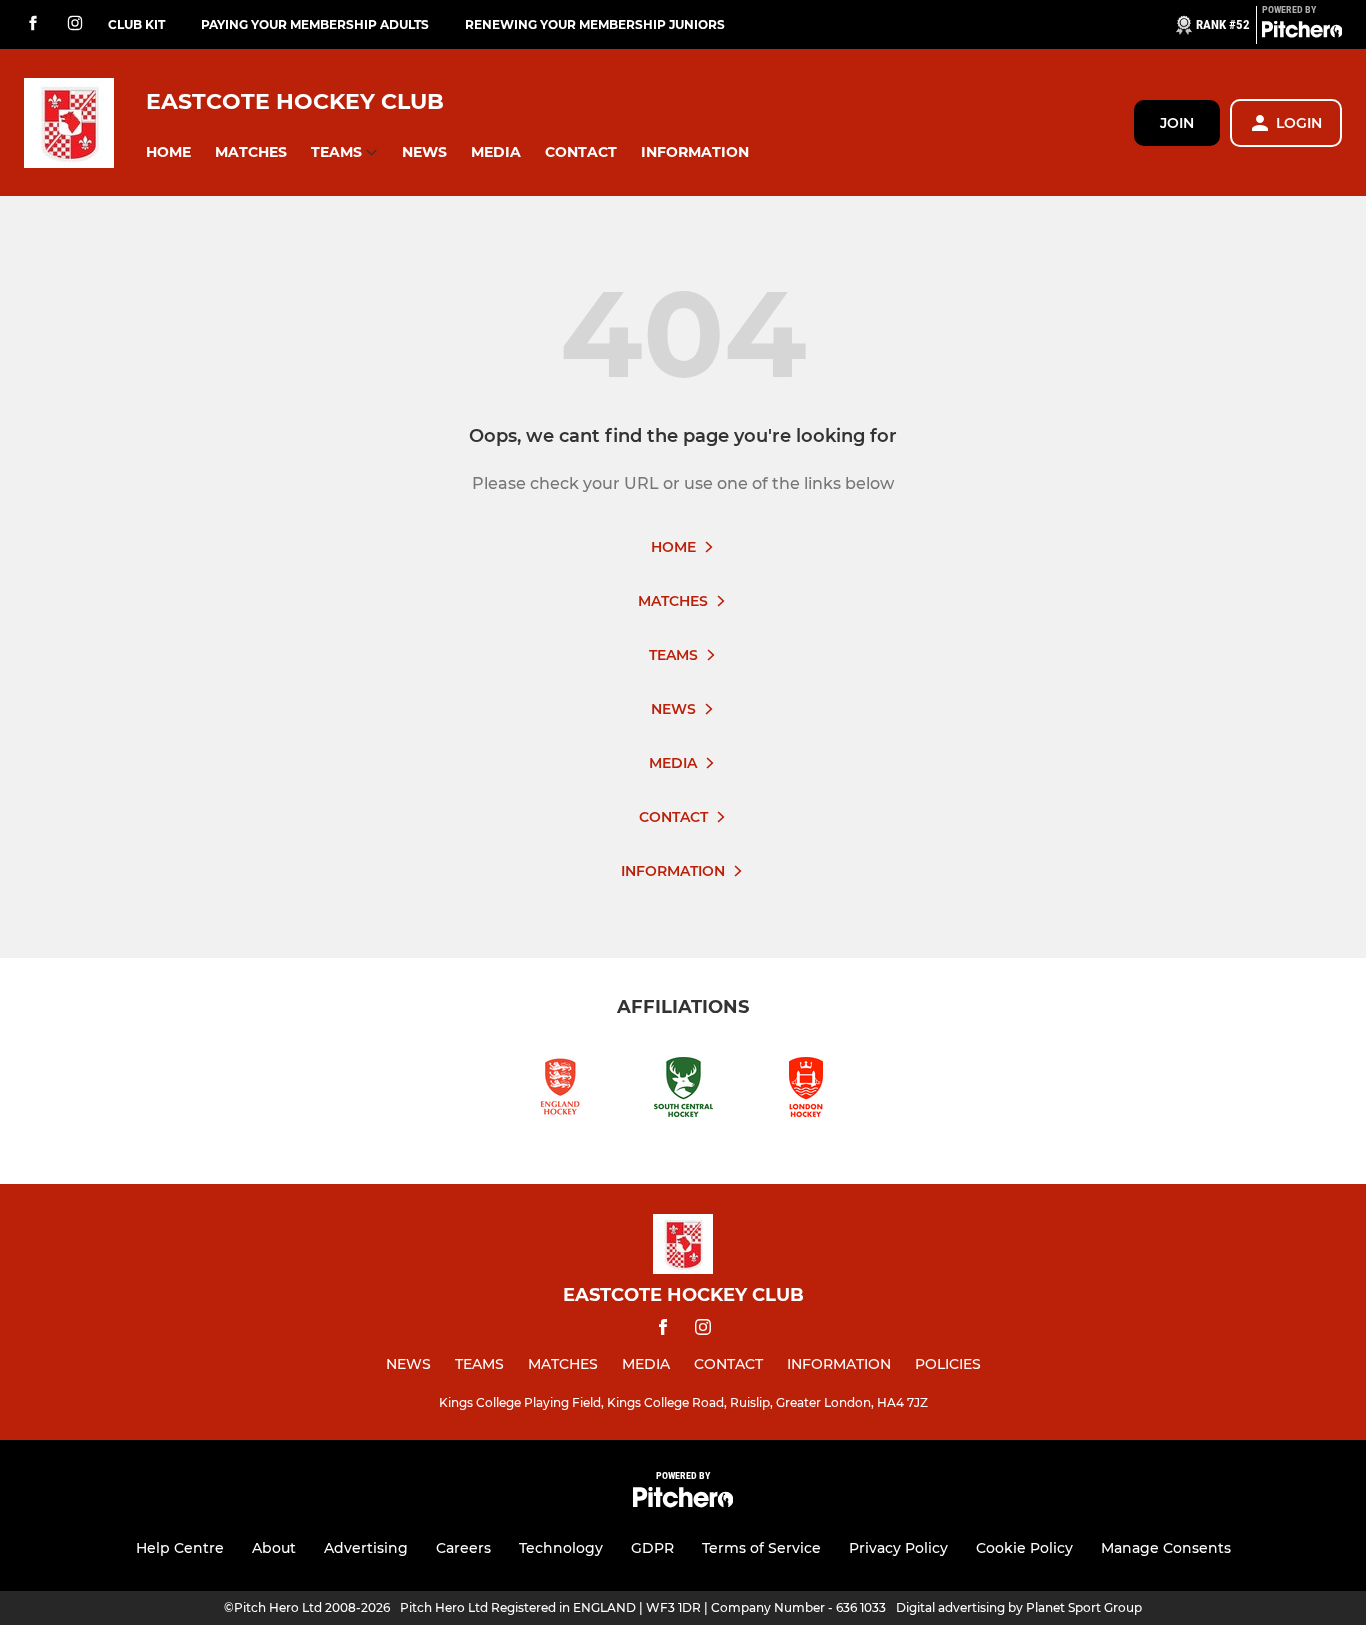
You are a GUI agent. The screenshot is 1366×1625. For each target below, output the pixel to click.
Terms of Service (761, 1548)
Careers (463, 1548)
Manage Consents (1166, 1548)
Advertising (366, 1548)
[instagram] (75, 24)
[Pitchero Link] (1302, 33)
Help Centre (180, 1548)
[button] (168, 152)
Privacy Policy (898, 1548)
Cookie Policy (1024, 1548)
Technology (561, 1548)
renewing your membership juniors (595, 24)
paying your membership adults (315, 24)
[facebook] (33, 24)
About (274, 1548)
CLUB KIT (136, 24)
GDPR (652, 1548)
